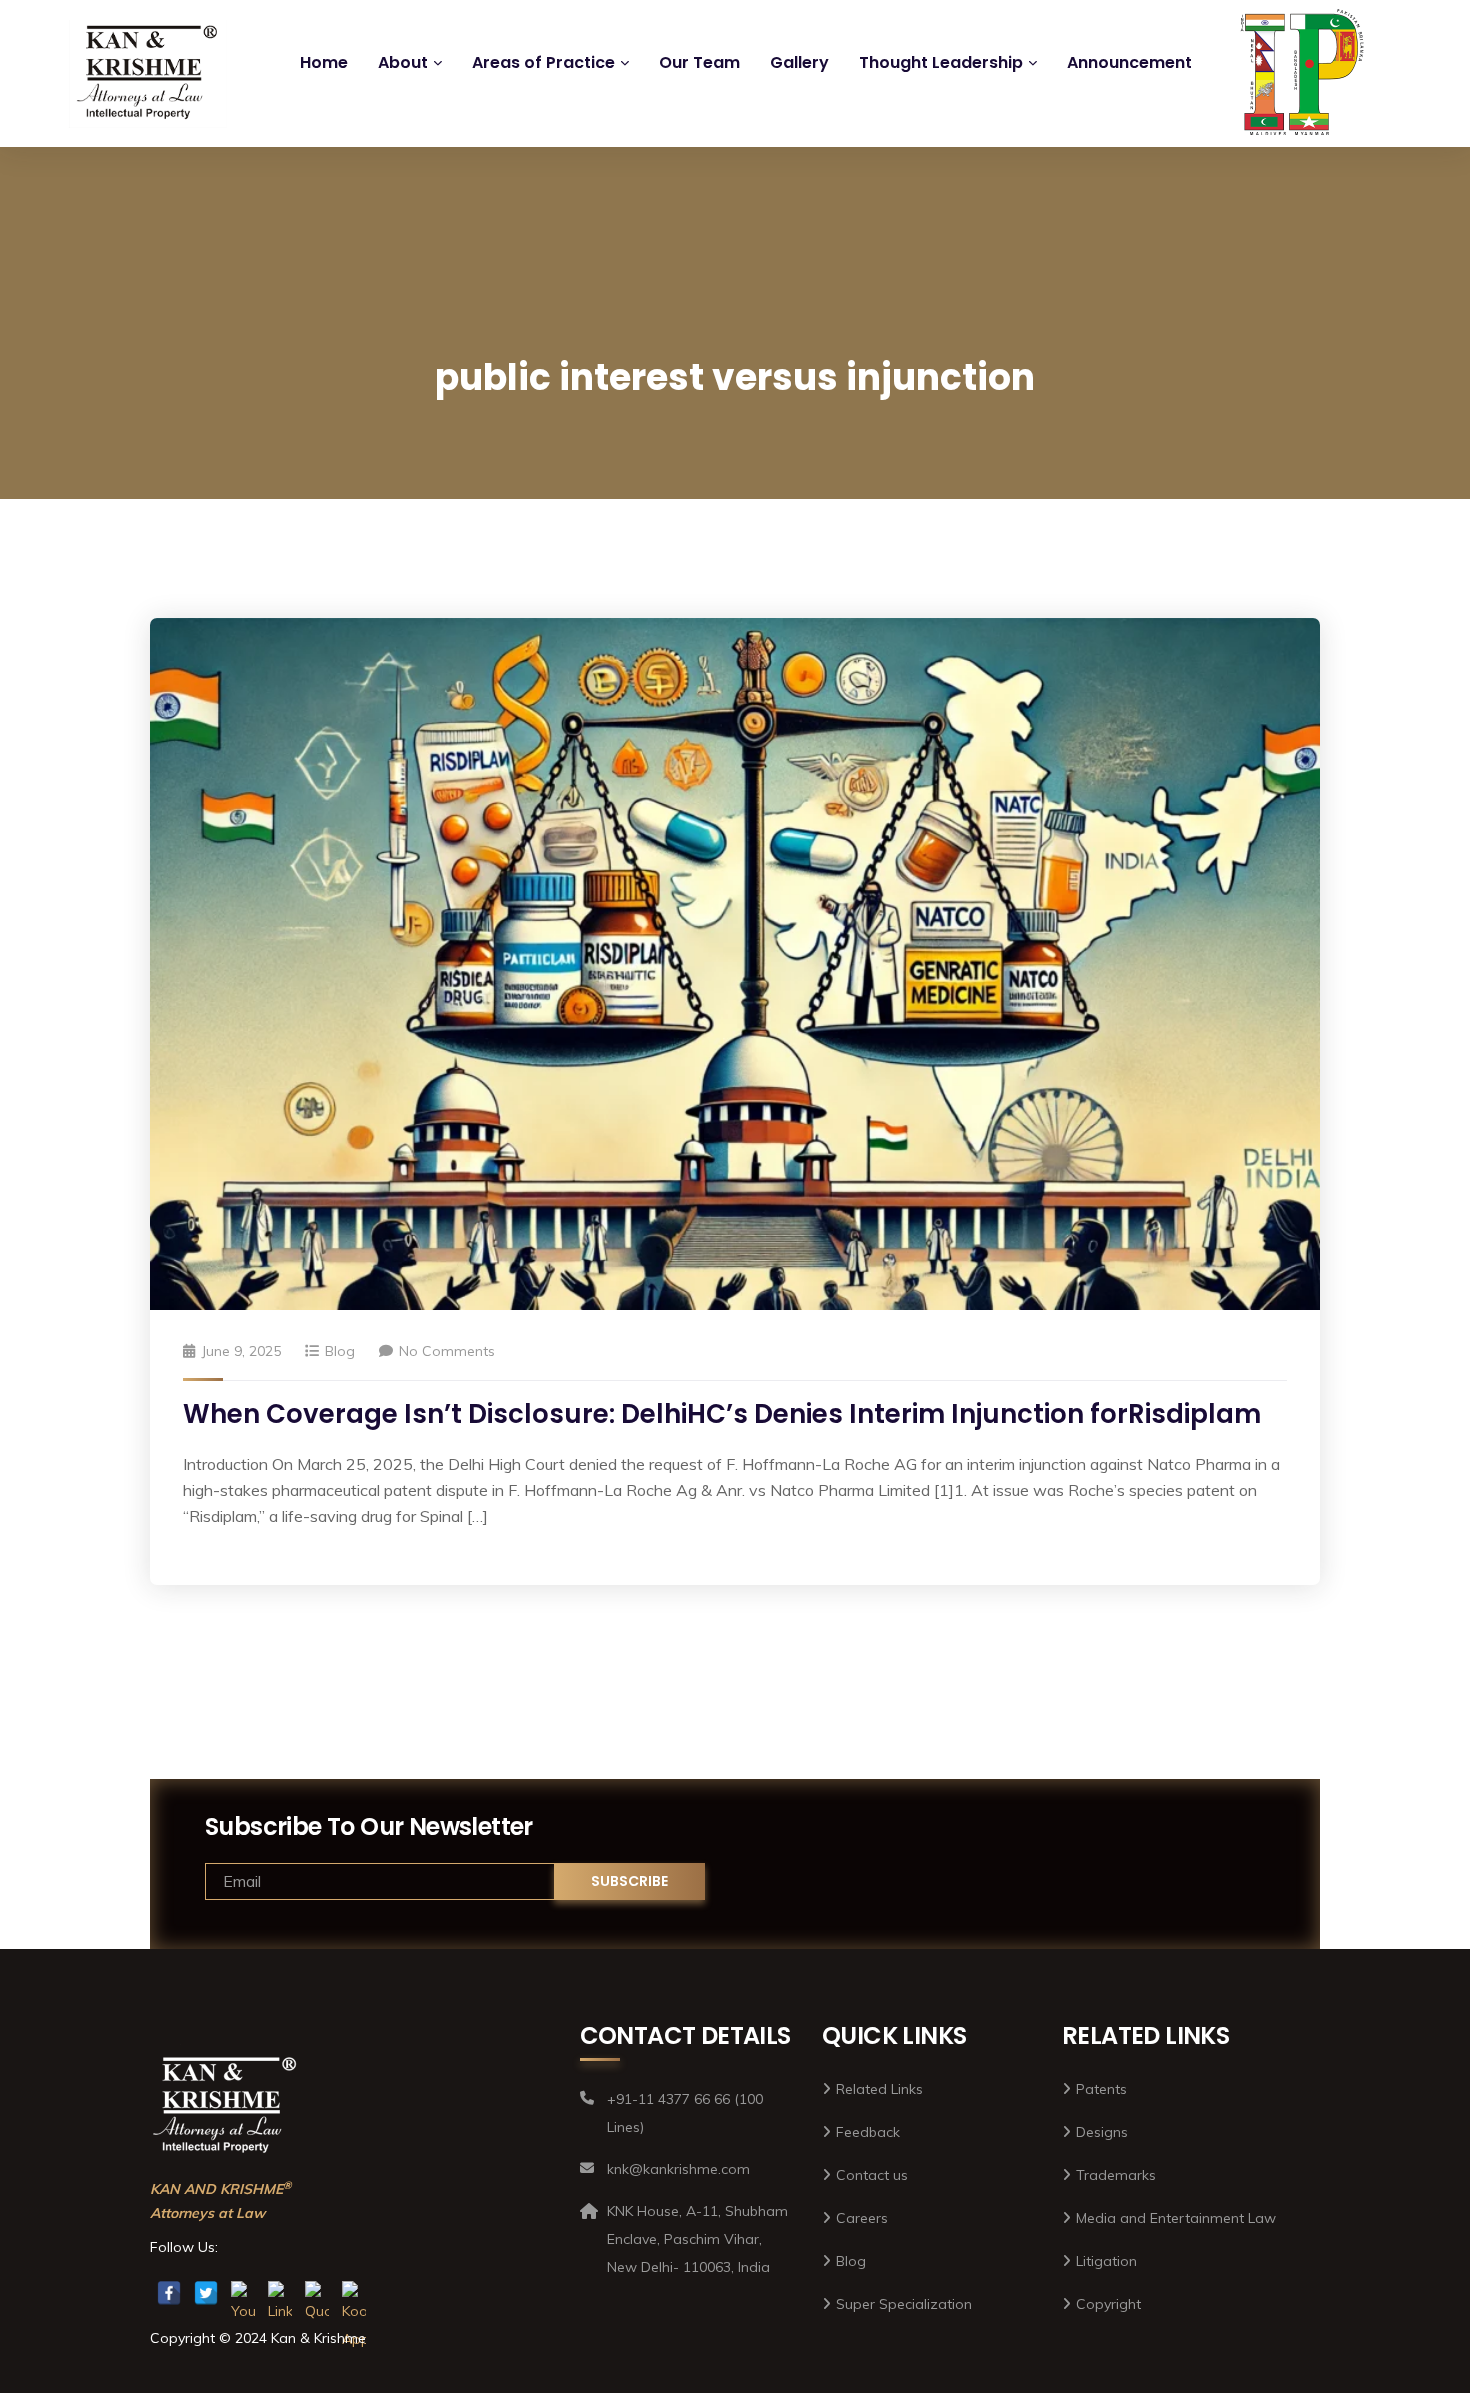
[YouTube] (243, 2293)
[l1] (148, 74)
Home (324, 62)
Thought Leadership (941, 62)
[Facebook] (169, 2293)
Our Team (699, 62)
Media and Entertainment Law (1176, 2218)
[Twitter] (206, 2293)
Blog (340, 1351)
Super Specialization (904, 2304)
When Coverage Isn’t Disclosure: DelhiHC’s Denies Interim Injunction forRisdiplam (722, 1414)
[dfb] (1297, 82)
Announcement (1129, 62)
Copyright (1108, 2304)
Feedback (868, 2132)
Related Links (879, 2089)
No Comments (447, 1351)
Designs (1102, 2132)
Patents (1101, 2089)
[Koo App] (354, 2293)
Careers (862, 2218)
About (403, 62)
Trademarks (1116, 2175)
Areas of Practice (543, 62)
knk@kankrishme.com (787, 17)
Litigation (1106, 2261)
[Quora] (317, 2293)
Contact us (872, 2175)
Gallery (799, 62)
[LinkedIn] (280, 2293)
